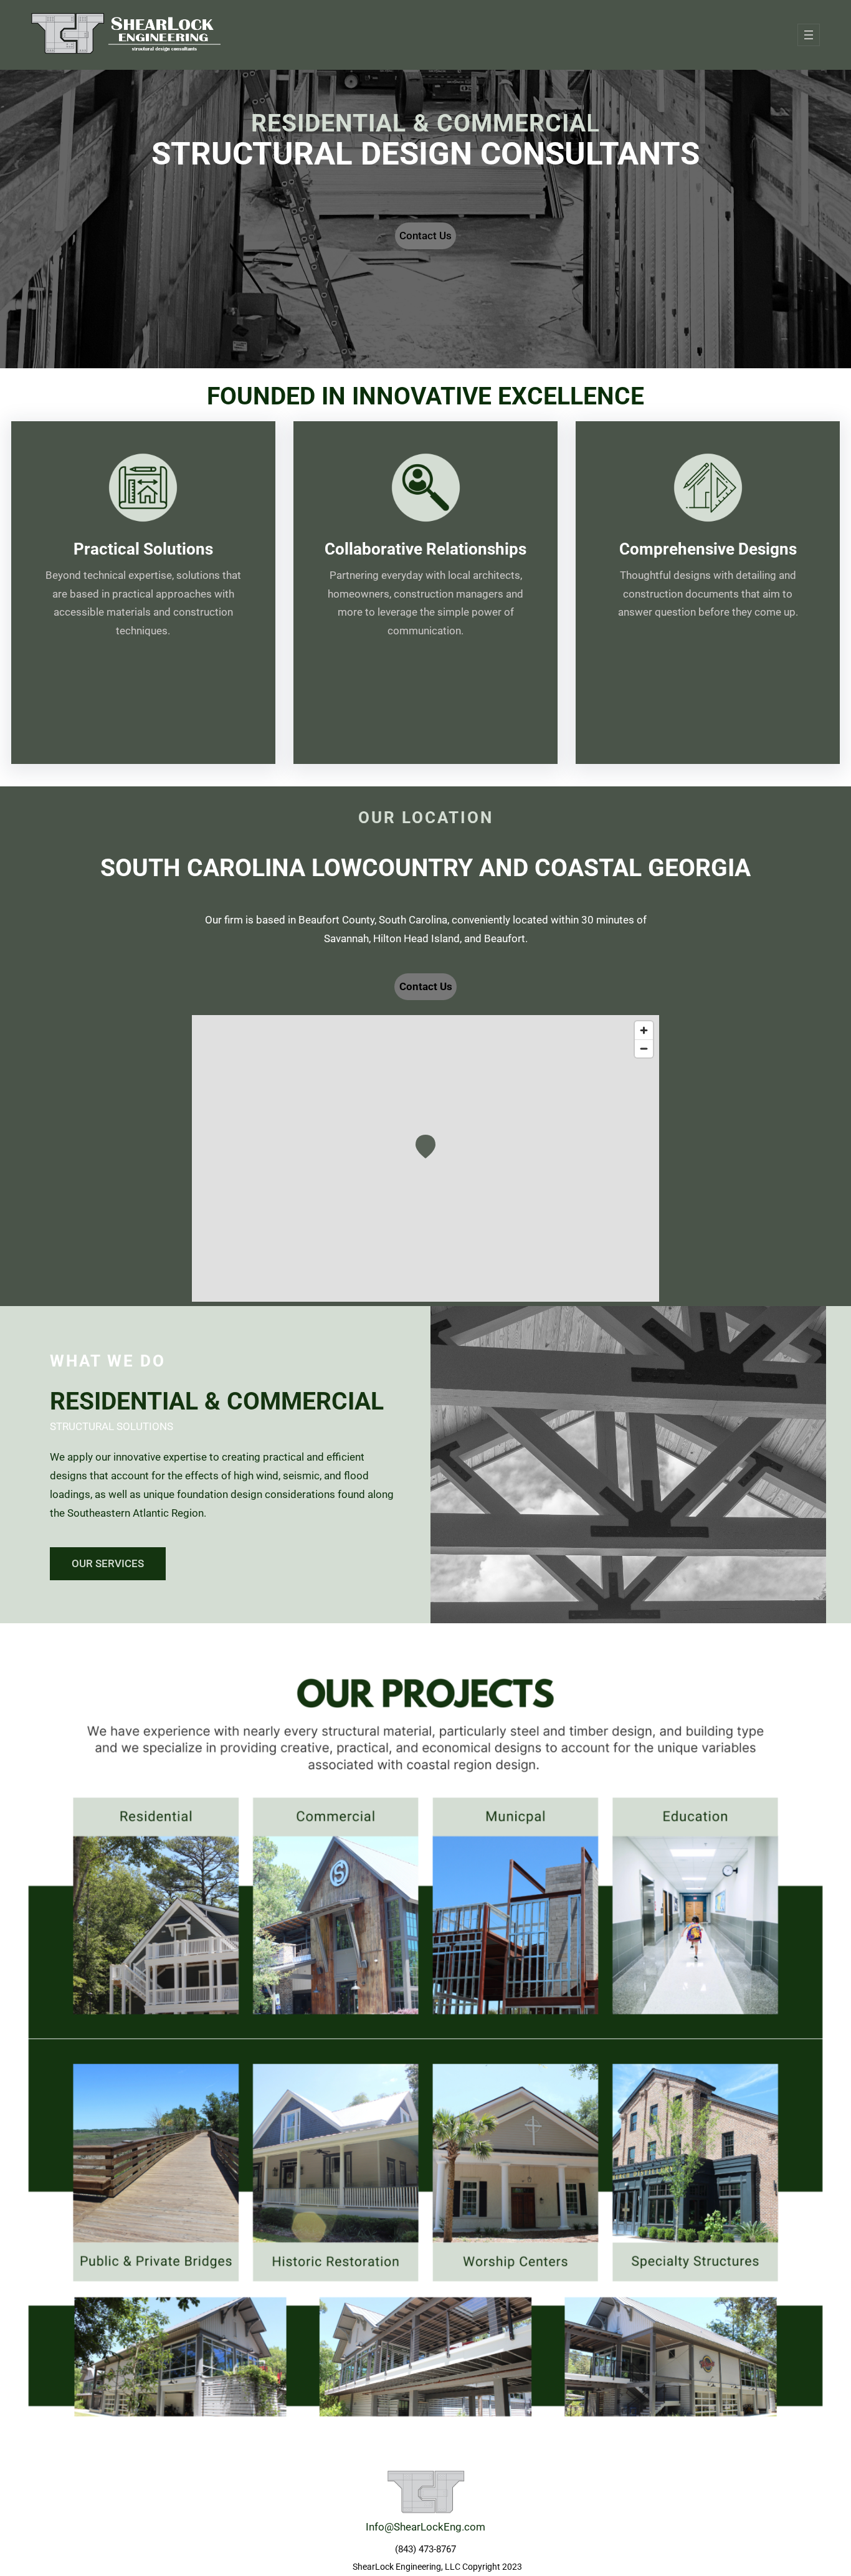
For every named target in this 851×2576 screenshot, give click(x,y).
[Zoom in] (644, 1030)
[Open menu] (809, 35)
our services (108, 1563)
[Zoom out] (644, 1048)
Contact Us (425, 236)
